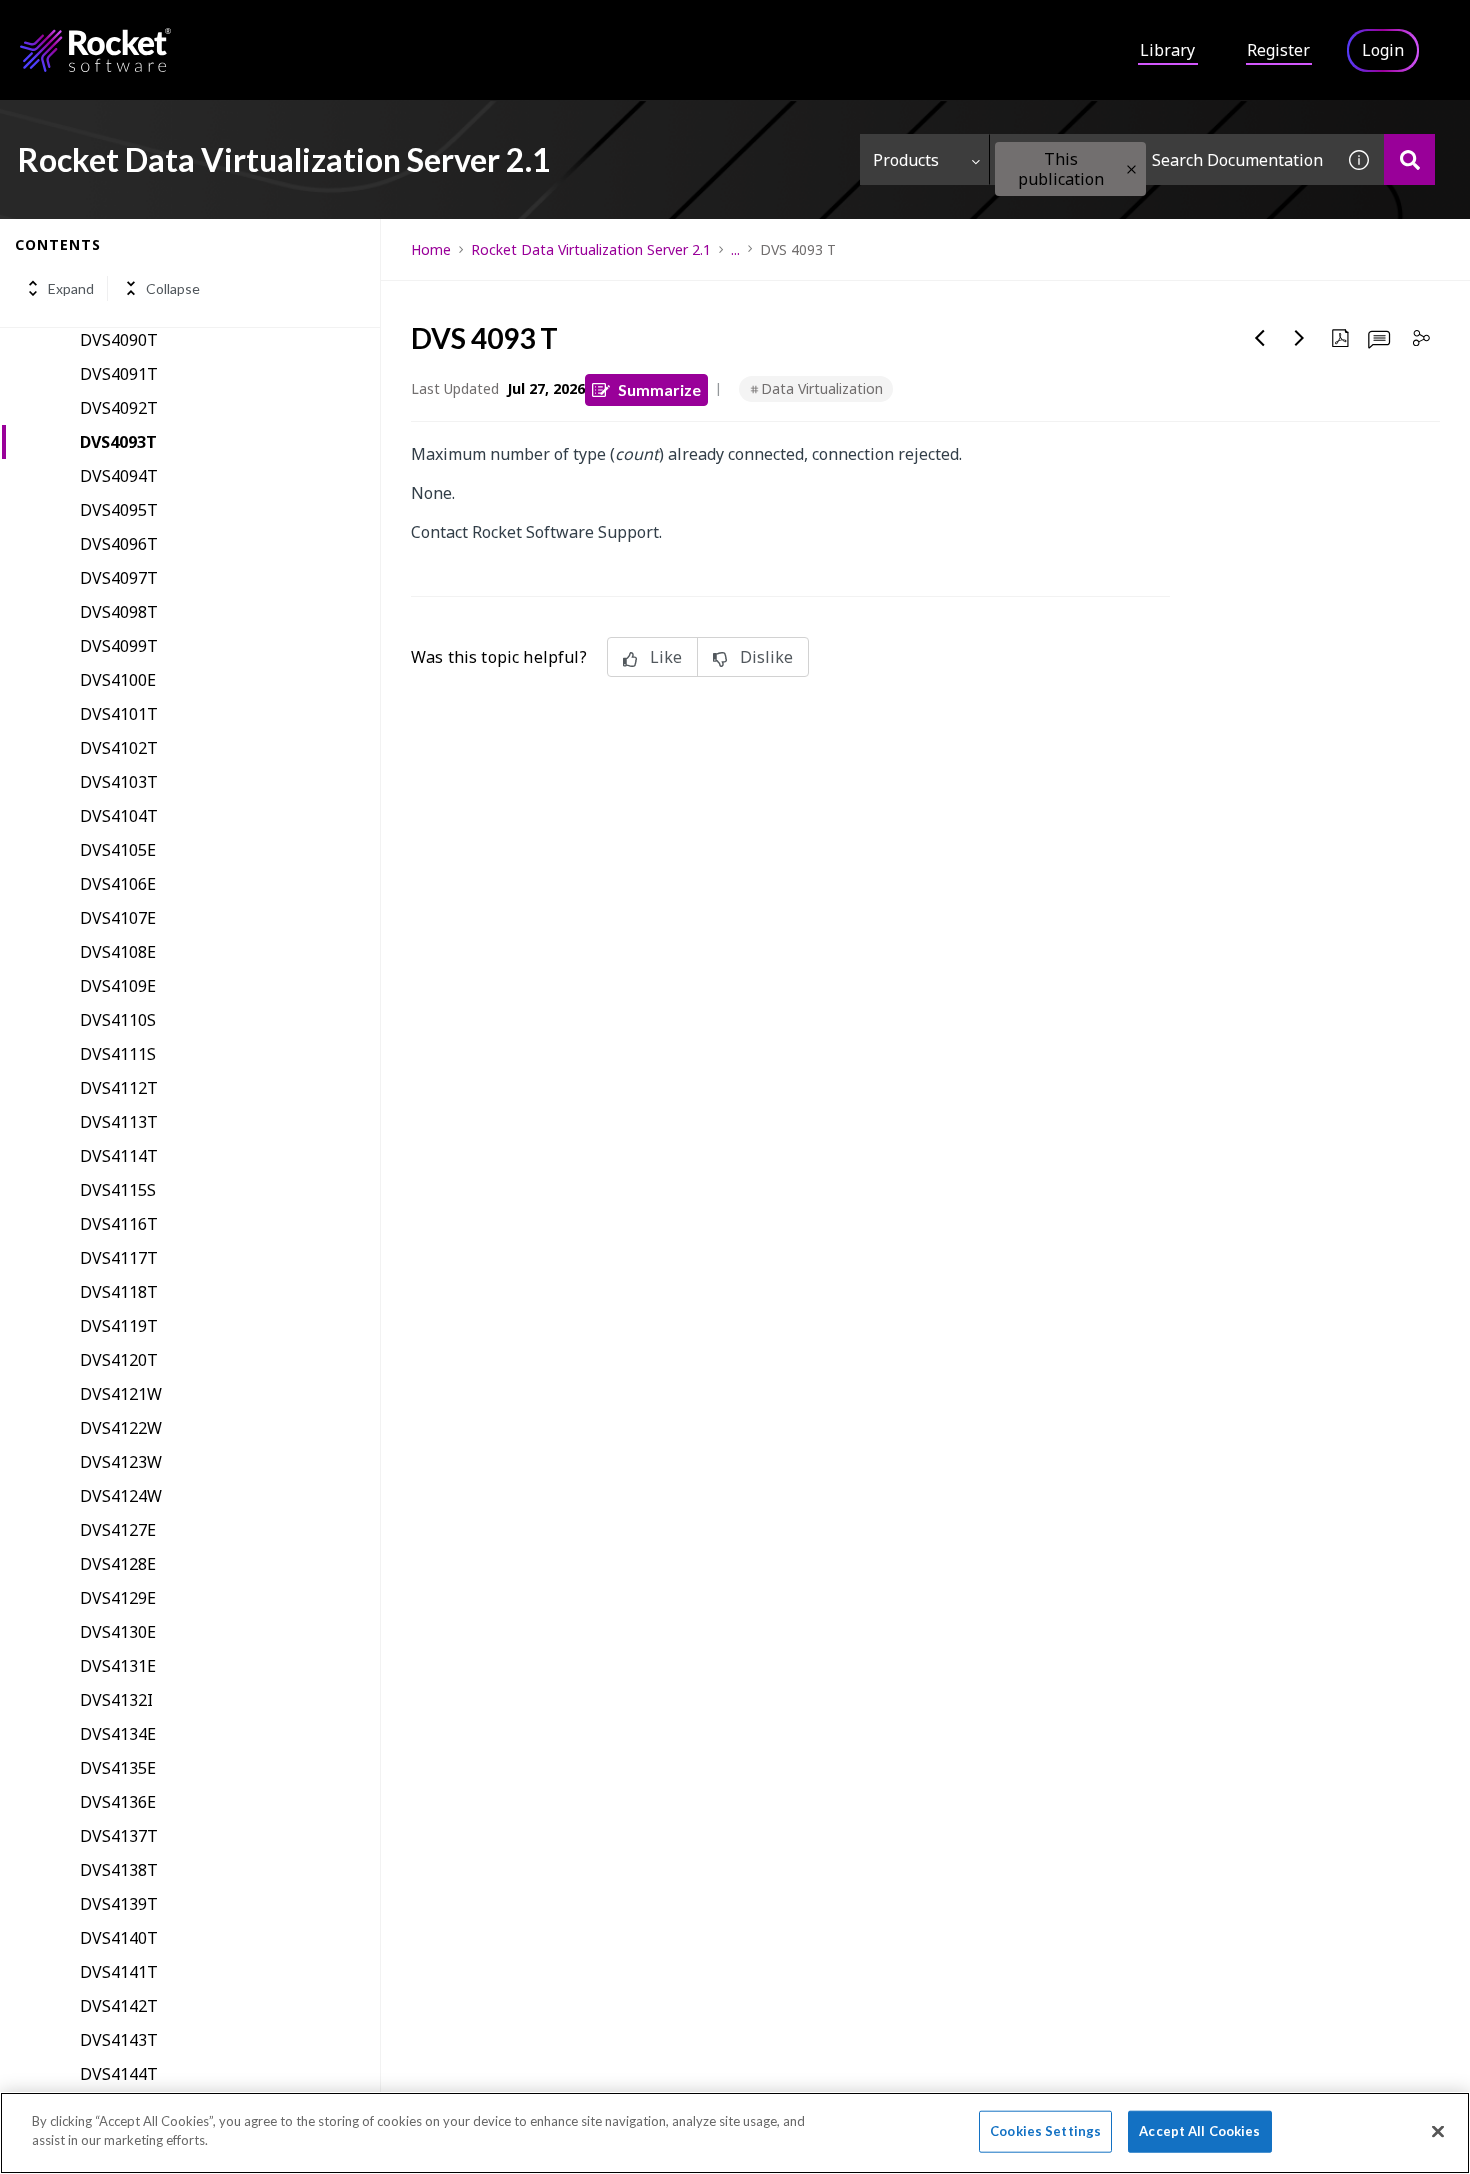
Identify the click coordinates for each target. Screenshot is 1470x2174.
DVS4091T (119, 374)
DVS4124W (121, 1496)
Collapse (173, 288)
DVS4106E (118, 884)
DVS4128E (118, 1564)
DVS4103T (119, 782)
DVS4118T (119, 1292)
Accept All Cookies (1199, 2131)
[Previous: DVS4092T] (1260, 338)
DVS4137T (119, 1836)
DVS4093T (118, 442)
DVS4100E (118, 680)
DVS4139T (119, 1904)
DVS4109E (118, 986)
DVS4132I (116, 1700)
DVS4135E (118, 1768)
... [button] (735, 249)
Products (906, 160)
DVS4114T (119, 1156)
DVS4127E (118, 1530)
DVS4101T (119, 714)
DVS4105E (118, 850)
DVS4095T (119, 510)
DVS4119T (119, 1326)
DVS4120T (119, 1360)
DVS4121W (121, 1394)
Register (1278, 50)
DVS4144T (119, 2074)
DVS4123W (121, 1462)
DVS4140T (119, 1938)
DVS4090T (119, 340)
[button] (1131, 169)
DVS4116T (119, 1224)
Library (1167, 50)
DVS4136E (118, 1802)
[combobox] (1162, 159)
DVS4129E (118, 1598)
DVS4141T (119, 1972)
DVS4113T (119, 1122)
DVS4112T (119, 1088)
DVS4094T (119, 476)
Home (431, 249)
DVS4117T (119, 1258)
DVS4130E (118, 1632)
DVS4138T (119, 1870)
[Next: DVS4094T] (1300, 338)
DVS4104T (119, 816)
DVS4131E (118, 1666)
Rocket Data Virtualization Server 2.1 (591, 249)
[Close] (1438, 2131)
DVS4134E (118, 1734)
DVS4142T (119, 2006)
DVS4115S (118, 1190)
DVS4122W (121, 1428)
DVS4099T (119, 646)
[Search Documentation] (1409, 159)
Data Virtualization (822, 388)
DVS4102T (119, 748)
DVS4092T (119, 408)
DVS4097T (119, 578)
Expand (71, 288)
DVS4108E (118, 952)
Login (1383, 50)
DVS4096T (119, 544)
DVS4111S (118, 1054)
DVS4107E (118, 918)
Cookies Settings (1045, 2131)
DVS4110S (118, 1020)
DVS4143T (119, 2040)
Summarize (659, 389)
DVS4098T (119, 612)
